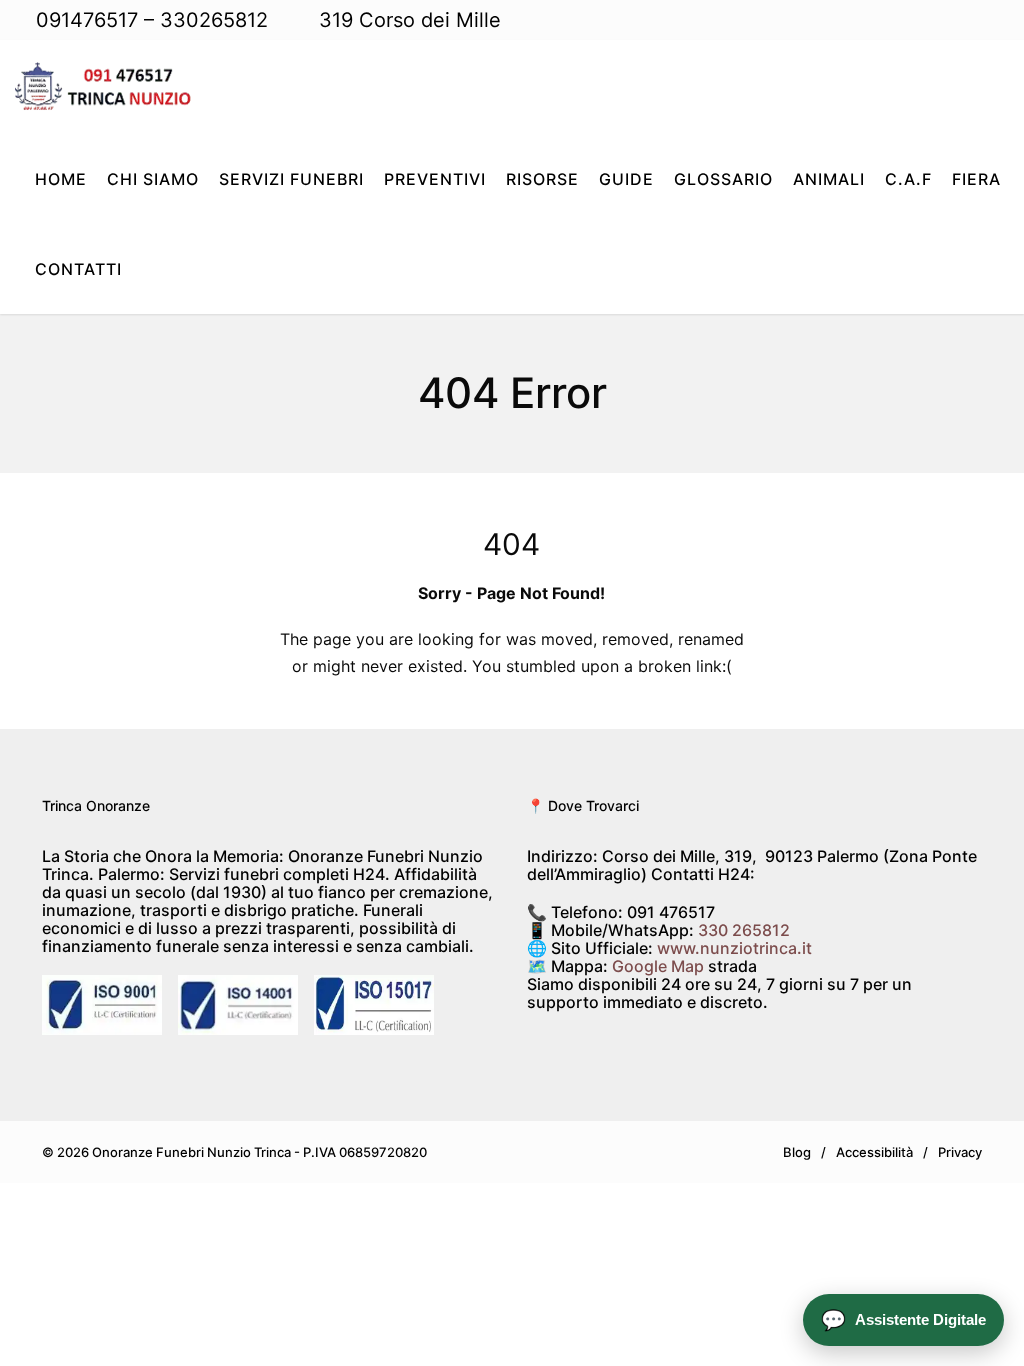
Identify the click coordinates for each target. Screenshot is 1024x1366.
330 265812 (744, 930)
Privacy (960, 1152)
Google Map (658, 966)
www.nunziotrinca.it (734, 948)
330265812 (214, 20)
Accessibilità (874, 1152)
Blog (797, 1152)
